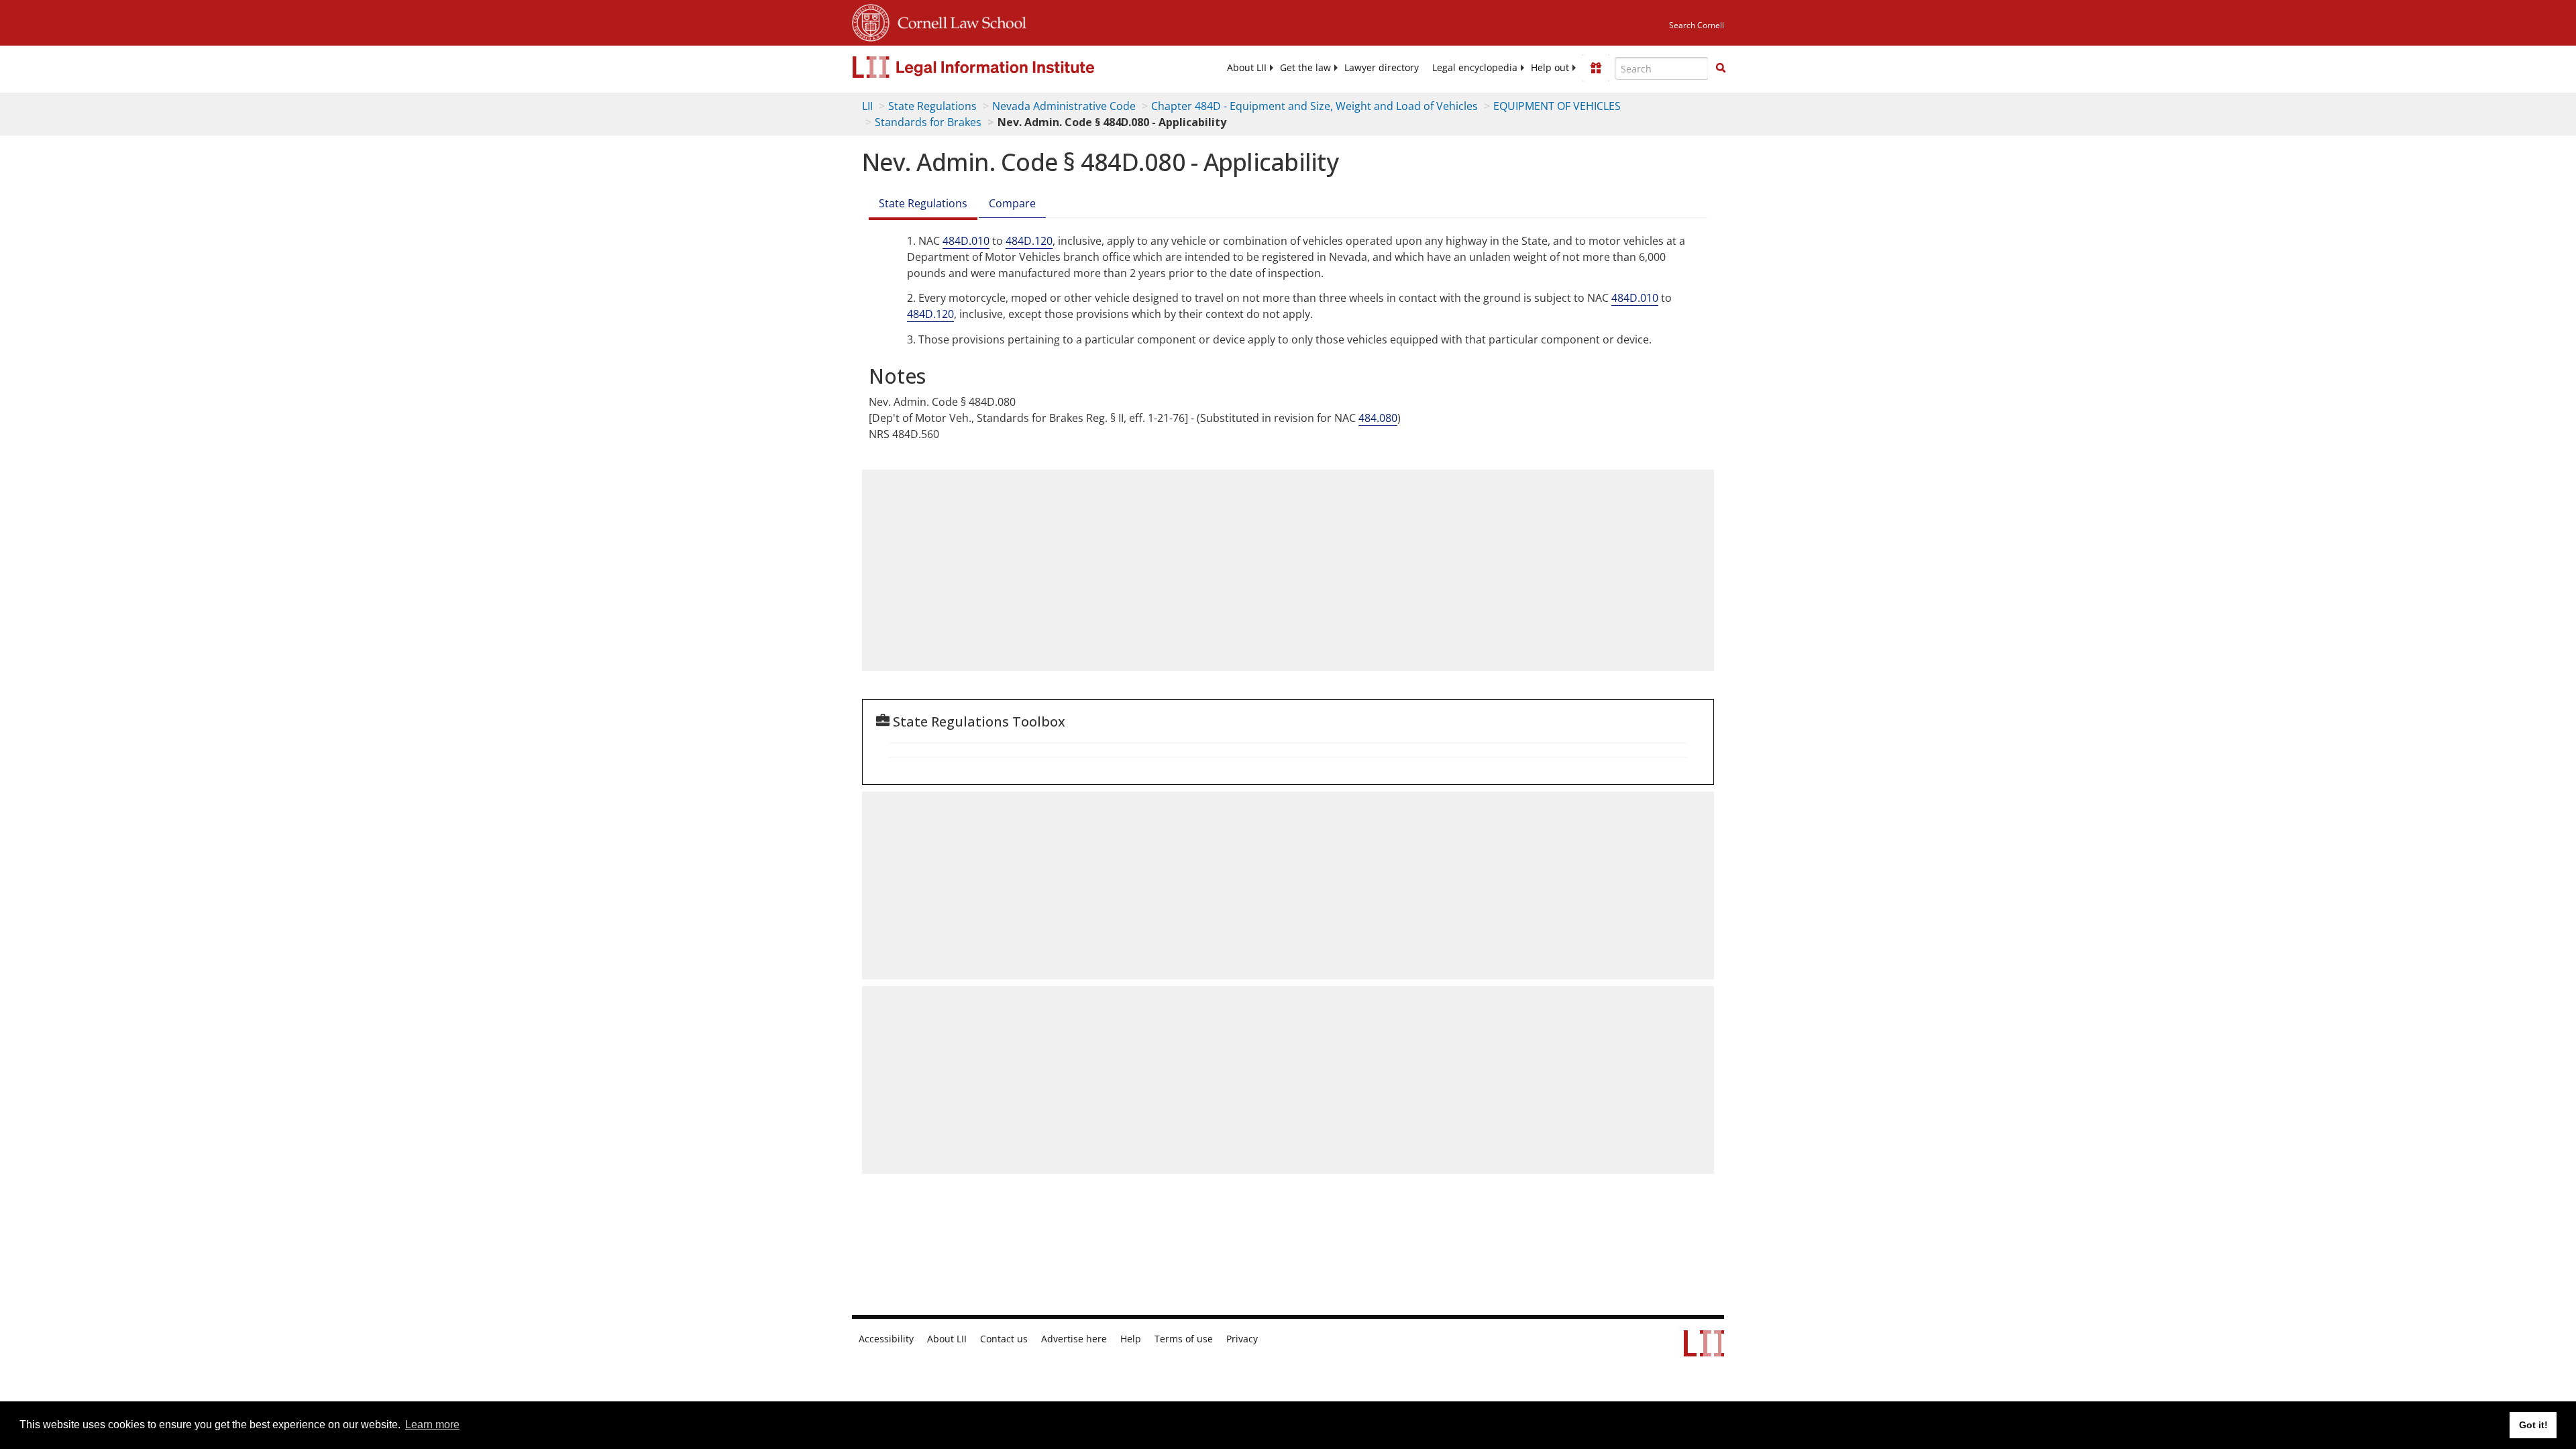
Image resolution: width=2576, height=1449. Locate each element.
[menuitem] (1247, 68)
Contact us (1004, 1339)
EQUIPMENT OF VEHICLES (1557, 106)
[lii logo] (1003, 67)
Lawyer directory (1382, 68)
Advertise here (1074, 1339)
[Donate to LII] (1596, 68)
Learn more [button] (432, 1425)
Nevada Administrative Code (1064, 106)
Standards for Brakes (928, 122)
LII (867, 106)
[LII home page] (1704, 1350)
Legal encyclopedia (1475, 68)
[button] (1721, 68)
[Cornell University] (871, 21)
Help (1131, 1339)
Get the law (1305, 68)
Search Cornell (1697, 25)
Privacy (1242, 1339)
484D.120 (1029, 241)
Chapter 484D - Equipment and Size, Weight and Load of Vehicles (1314, 106)
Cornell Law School (958, 21)
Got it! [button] (2533, 1425)
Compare (1012, 203)
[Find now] (1721, 68)
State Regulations (932, 106)
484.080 (1378, 418)
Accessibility (886, 1339)
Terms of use (1184, 1339)
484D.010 (966, 241)
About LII (1247, 68)
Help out (1550, 68)
